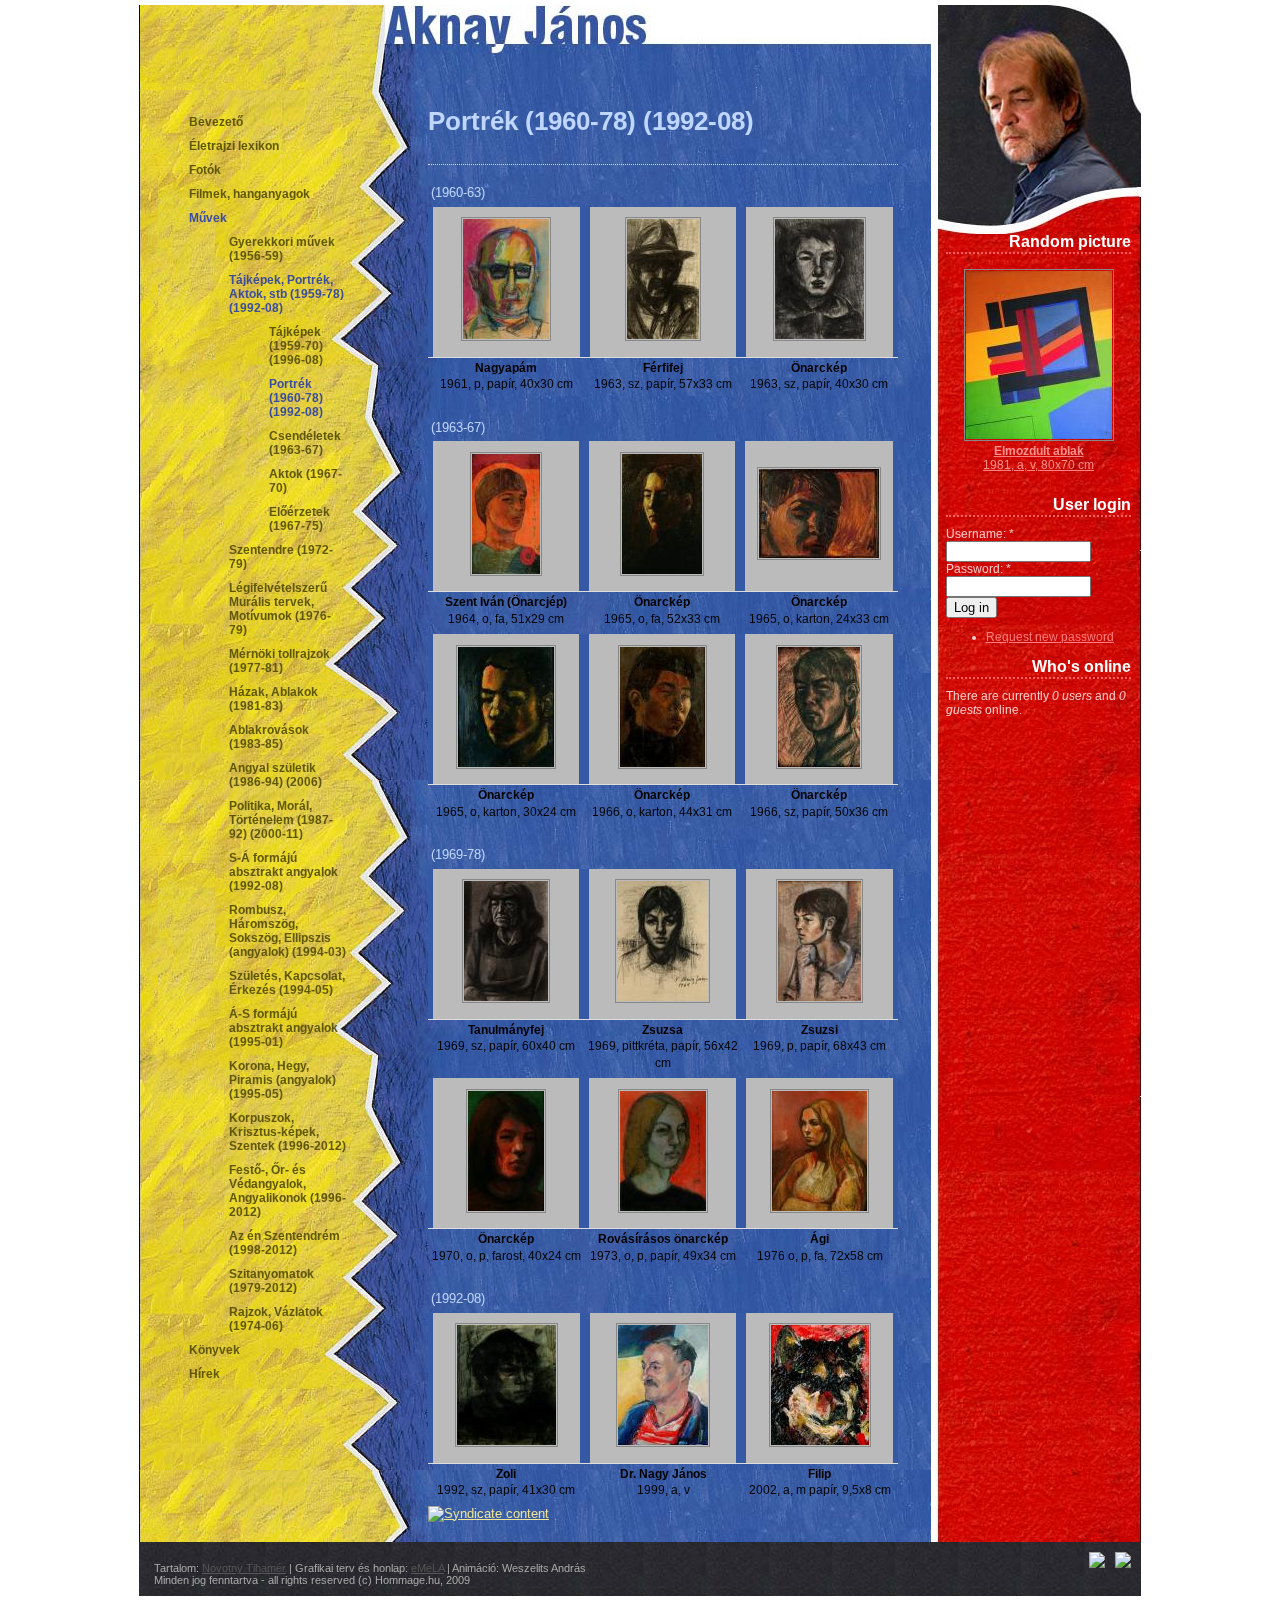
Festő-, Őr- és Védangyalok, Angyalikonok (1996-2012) (287, 1191)
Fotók (205, 170)
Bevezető (216, 122)
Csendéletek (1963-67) (305, 443)
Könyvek (214, 1350)
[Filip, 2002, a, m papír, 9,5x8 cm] (820, 1443)
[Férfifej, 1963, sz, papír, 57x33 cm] (663, 337)
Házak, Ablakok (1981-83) (273, 699)
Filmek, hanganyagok (249, 194)
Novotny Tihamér (244, 1568)
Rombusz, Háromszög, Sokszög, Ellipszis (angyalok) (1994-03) (287, 931)
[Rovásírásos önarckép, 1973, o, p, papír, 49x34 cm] (663, 1209)
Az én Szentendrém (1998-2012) (284, 1243)
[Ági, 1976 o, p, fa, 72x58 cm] (819, 1209)
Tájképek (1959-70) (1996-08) (296, 346)
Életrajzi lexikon (234, 146)
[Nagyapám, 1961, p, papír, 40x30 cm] (506, 337)
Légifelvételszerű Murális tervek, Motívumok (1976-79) (280, 609)
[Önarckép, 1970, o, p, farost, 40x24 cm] (506, 1209)
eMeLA (427, 1568)
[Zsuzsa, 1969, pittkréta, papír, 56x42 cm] (662, 999)
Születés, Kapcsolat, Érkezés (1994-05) (287, 983)
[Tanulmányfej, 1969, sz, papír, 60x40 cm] (506, 999)
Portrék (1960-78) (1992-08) (296, 398)
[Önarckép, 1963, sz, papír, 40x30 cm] (819, 337)
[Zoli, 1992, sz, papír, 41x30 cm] (506, 1443)
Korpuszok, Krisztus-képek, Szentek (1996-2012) (287, 1132)
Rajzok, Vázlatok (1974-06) (276, 1319)
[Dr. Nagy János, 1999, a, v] (663, 1443)
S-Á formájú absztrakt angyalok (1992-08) (283, 872)
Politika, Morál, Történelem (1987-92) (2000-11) (281, 820)
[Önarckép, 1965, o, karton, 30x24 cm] (506, 765)
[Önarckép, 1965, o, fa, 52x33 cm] (662, 572)
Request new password (1050, 637)
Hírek (204, 1374)
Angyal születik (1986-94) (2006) (275, 775)
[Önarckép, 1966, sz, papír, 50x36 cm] (819, 765)
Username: (980, 534)
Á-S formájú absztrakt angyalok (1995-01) (283, 1028)
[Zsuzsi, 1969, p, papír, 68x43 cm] (819, 999)
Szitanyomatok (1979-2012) (271, 1281)
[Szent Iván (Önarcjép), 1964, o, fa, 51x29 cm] (506, 572)
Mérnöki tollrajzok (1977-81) (279, 661)
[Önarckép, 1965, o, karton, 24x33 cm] (819, 556)
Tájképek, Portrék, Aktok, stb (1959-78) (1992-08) (286, 294)
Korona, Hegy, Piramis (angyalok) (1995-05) (282, 1080)
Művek (208, 218)
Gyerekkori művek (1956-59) (282, 249)
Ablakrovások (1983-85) (269, 737)
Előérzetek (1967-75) (299, 519)
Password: (978, 569)
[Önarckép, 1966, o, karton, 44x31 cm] (662, 765)
